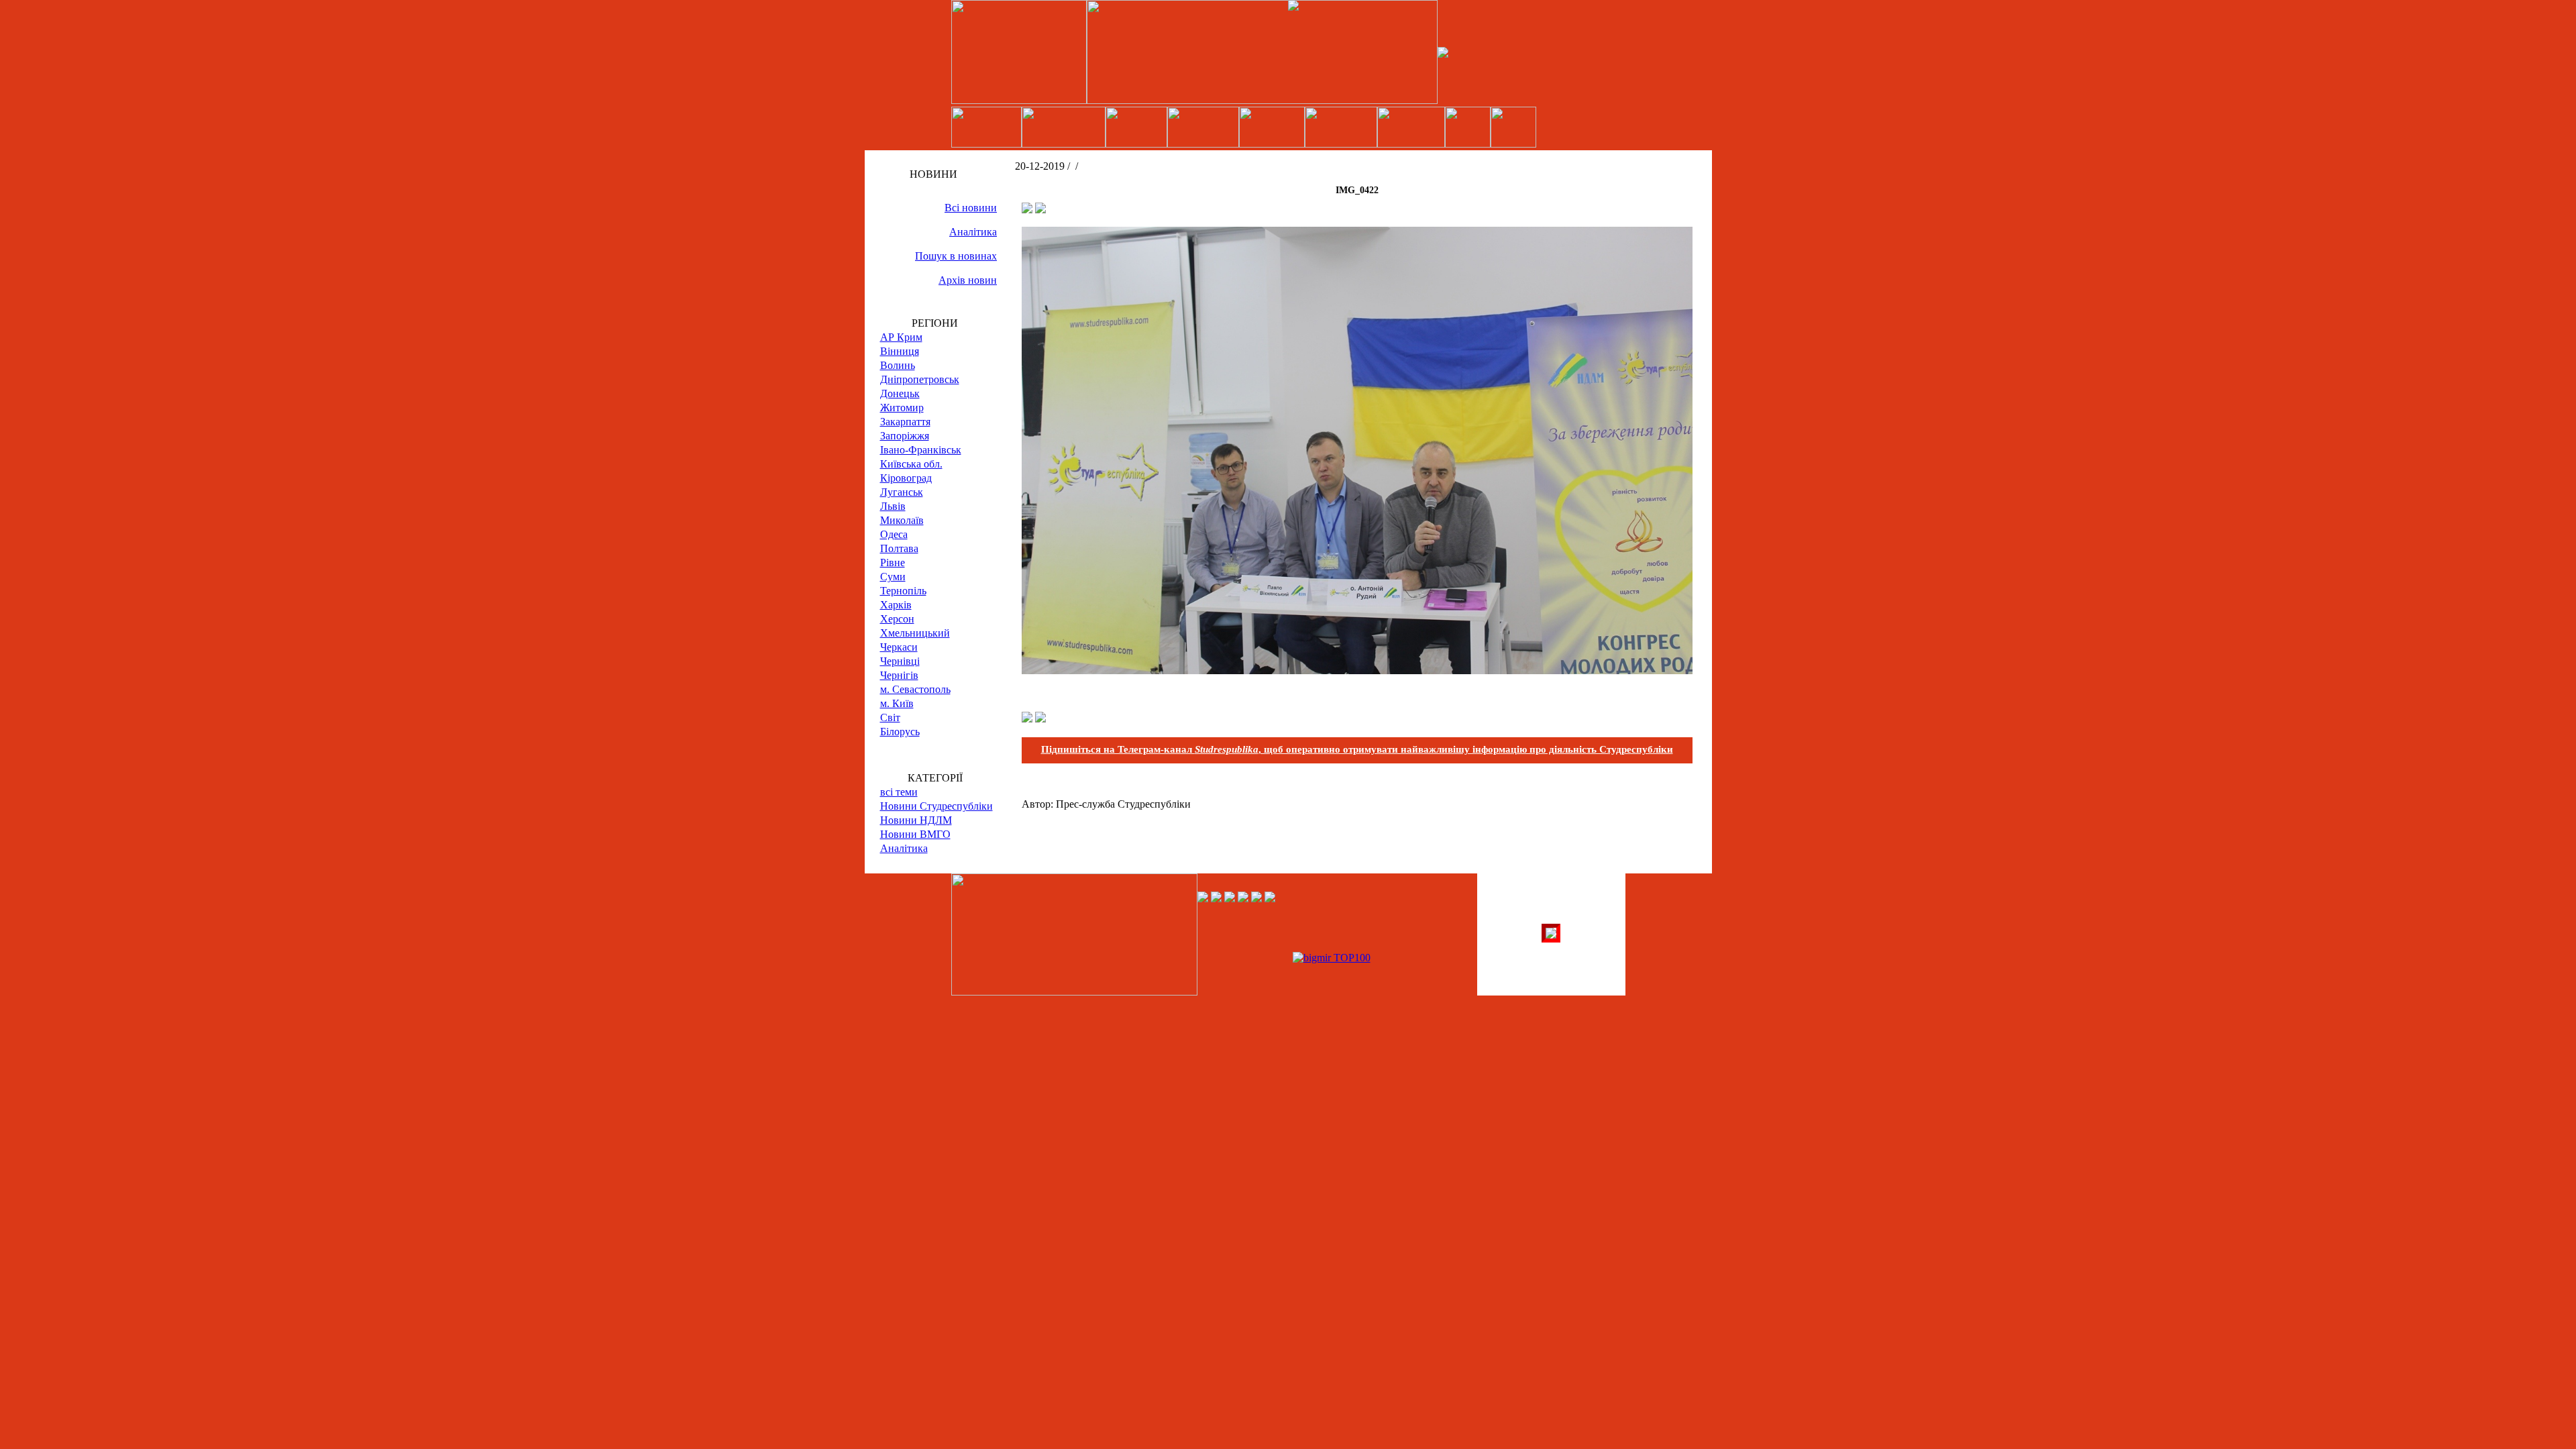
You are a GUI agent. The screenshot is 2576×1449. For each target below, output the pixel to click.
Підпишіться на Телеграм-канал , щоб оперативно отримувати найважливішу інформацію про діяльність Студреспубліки (1357, 749)
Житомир (902, 408)
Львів (893, 506)
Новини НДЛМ (916, 820)
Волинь (898, 365)
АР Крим (901, 337)
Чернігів (899, 675)
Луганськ (902, 492)
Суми (893, 577)
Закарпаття (905, 422)
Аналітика (973, 232)
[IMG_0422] (1357, 670)
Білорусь (900, 732)
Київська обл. (911, 464)
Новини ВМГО (915, 834)
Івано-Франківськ (921, 450)
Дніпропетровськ (920, 379)
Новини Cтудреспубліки (936, 806)
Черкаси (899, 647)
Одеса (894, 534)
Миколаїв (902, 520)
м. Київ (897, 703)
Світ (890, 717)
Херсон (897, 619)
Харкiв (896, 605)
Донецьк (900, 393)
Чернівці (900, 661)
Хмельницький (915, 633)
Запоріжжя (905, 436)
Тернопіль (903, 591)
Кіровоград (906, 478)
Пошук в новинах (956, 256)
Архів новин (968, 280)
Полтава (899, 548)
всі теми (899, 792)
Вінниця (900, 351)
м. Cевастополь (915, 689)
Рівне (893, 562)
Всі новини (971, 208)
